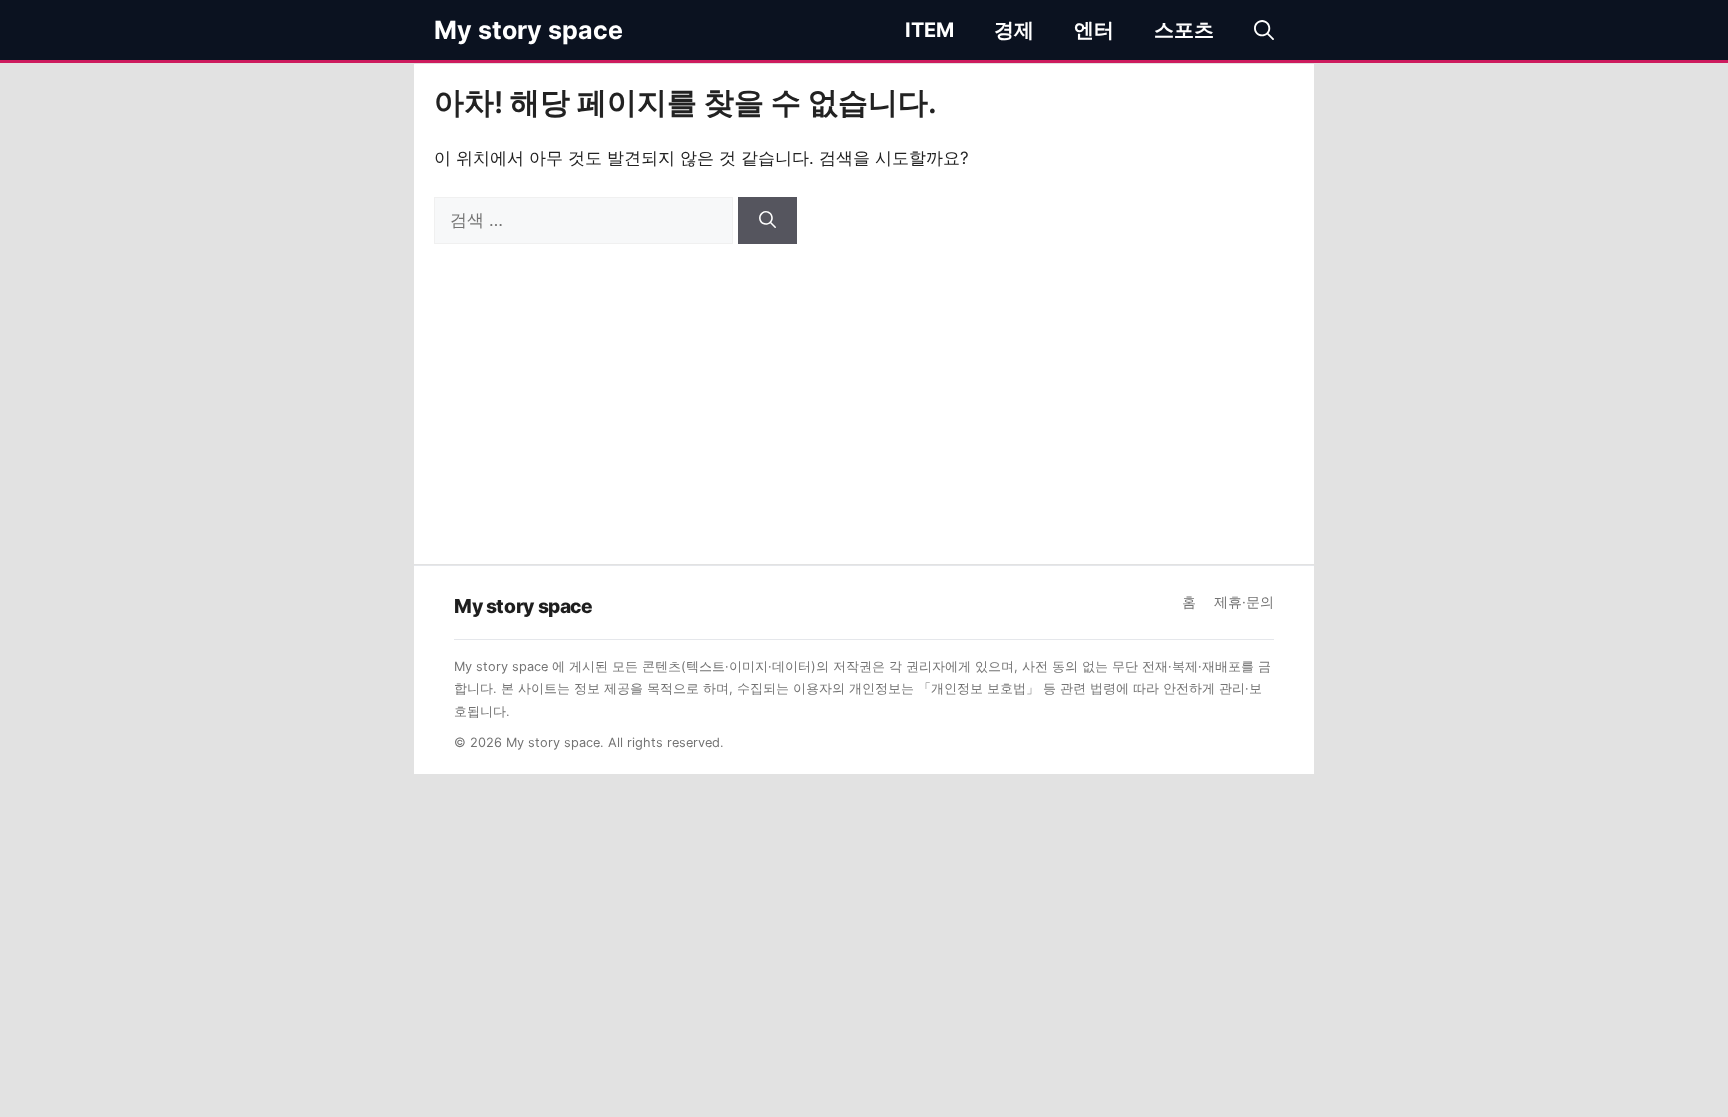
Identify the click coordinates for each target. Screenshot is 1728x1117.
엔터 (1094, 30)
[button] (1264, 30)
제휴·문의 (1244, 602)
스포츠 (1184, 30)
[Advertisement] (864, 394)
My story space (528, 30)
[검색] (767, 221)
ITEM (929, 30)
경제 (1014, 30)
